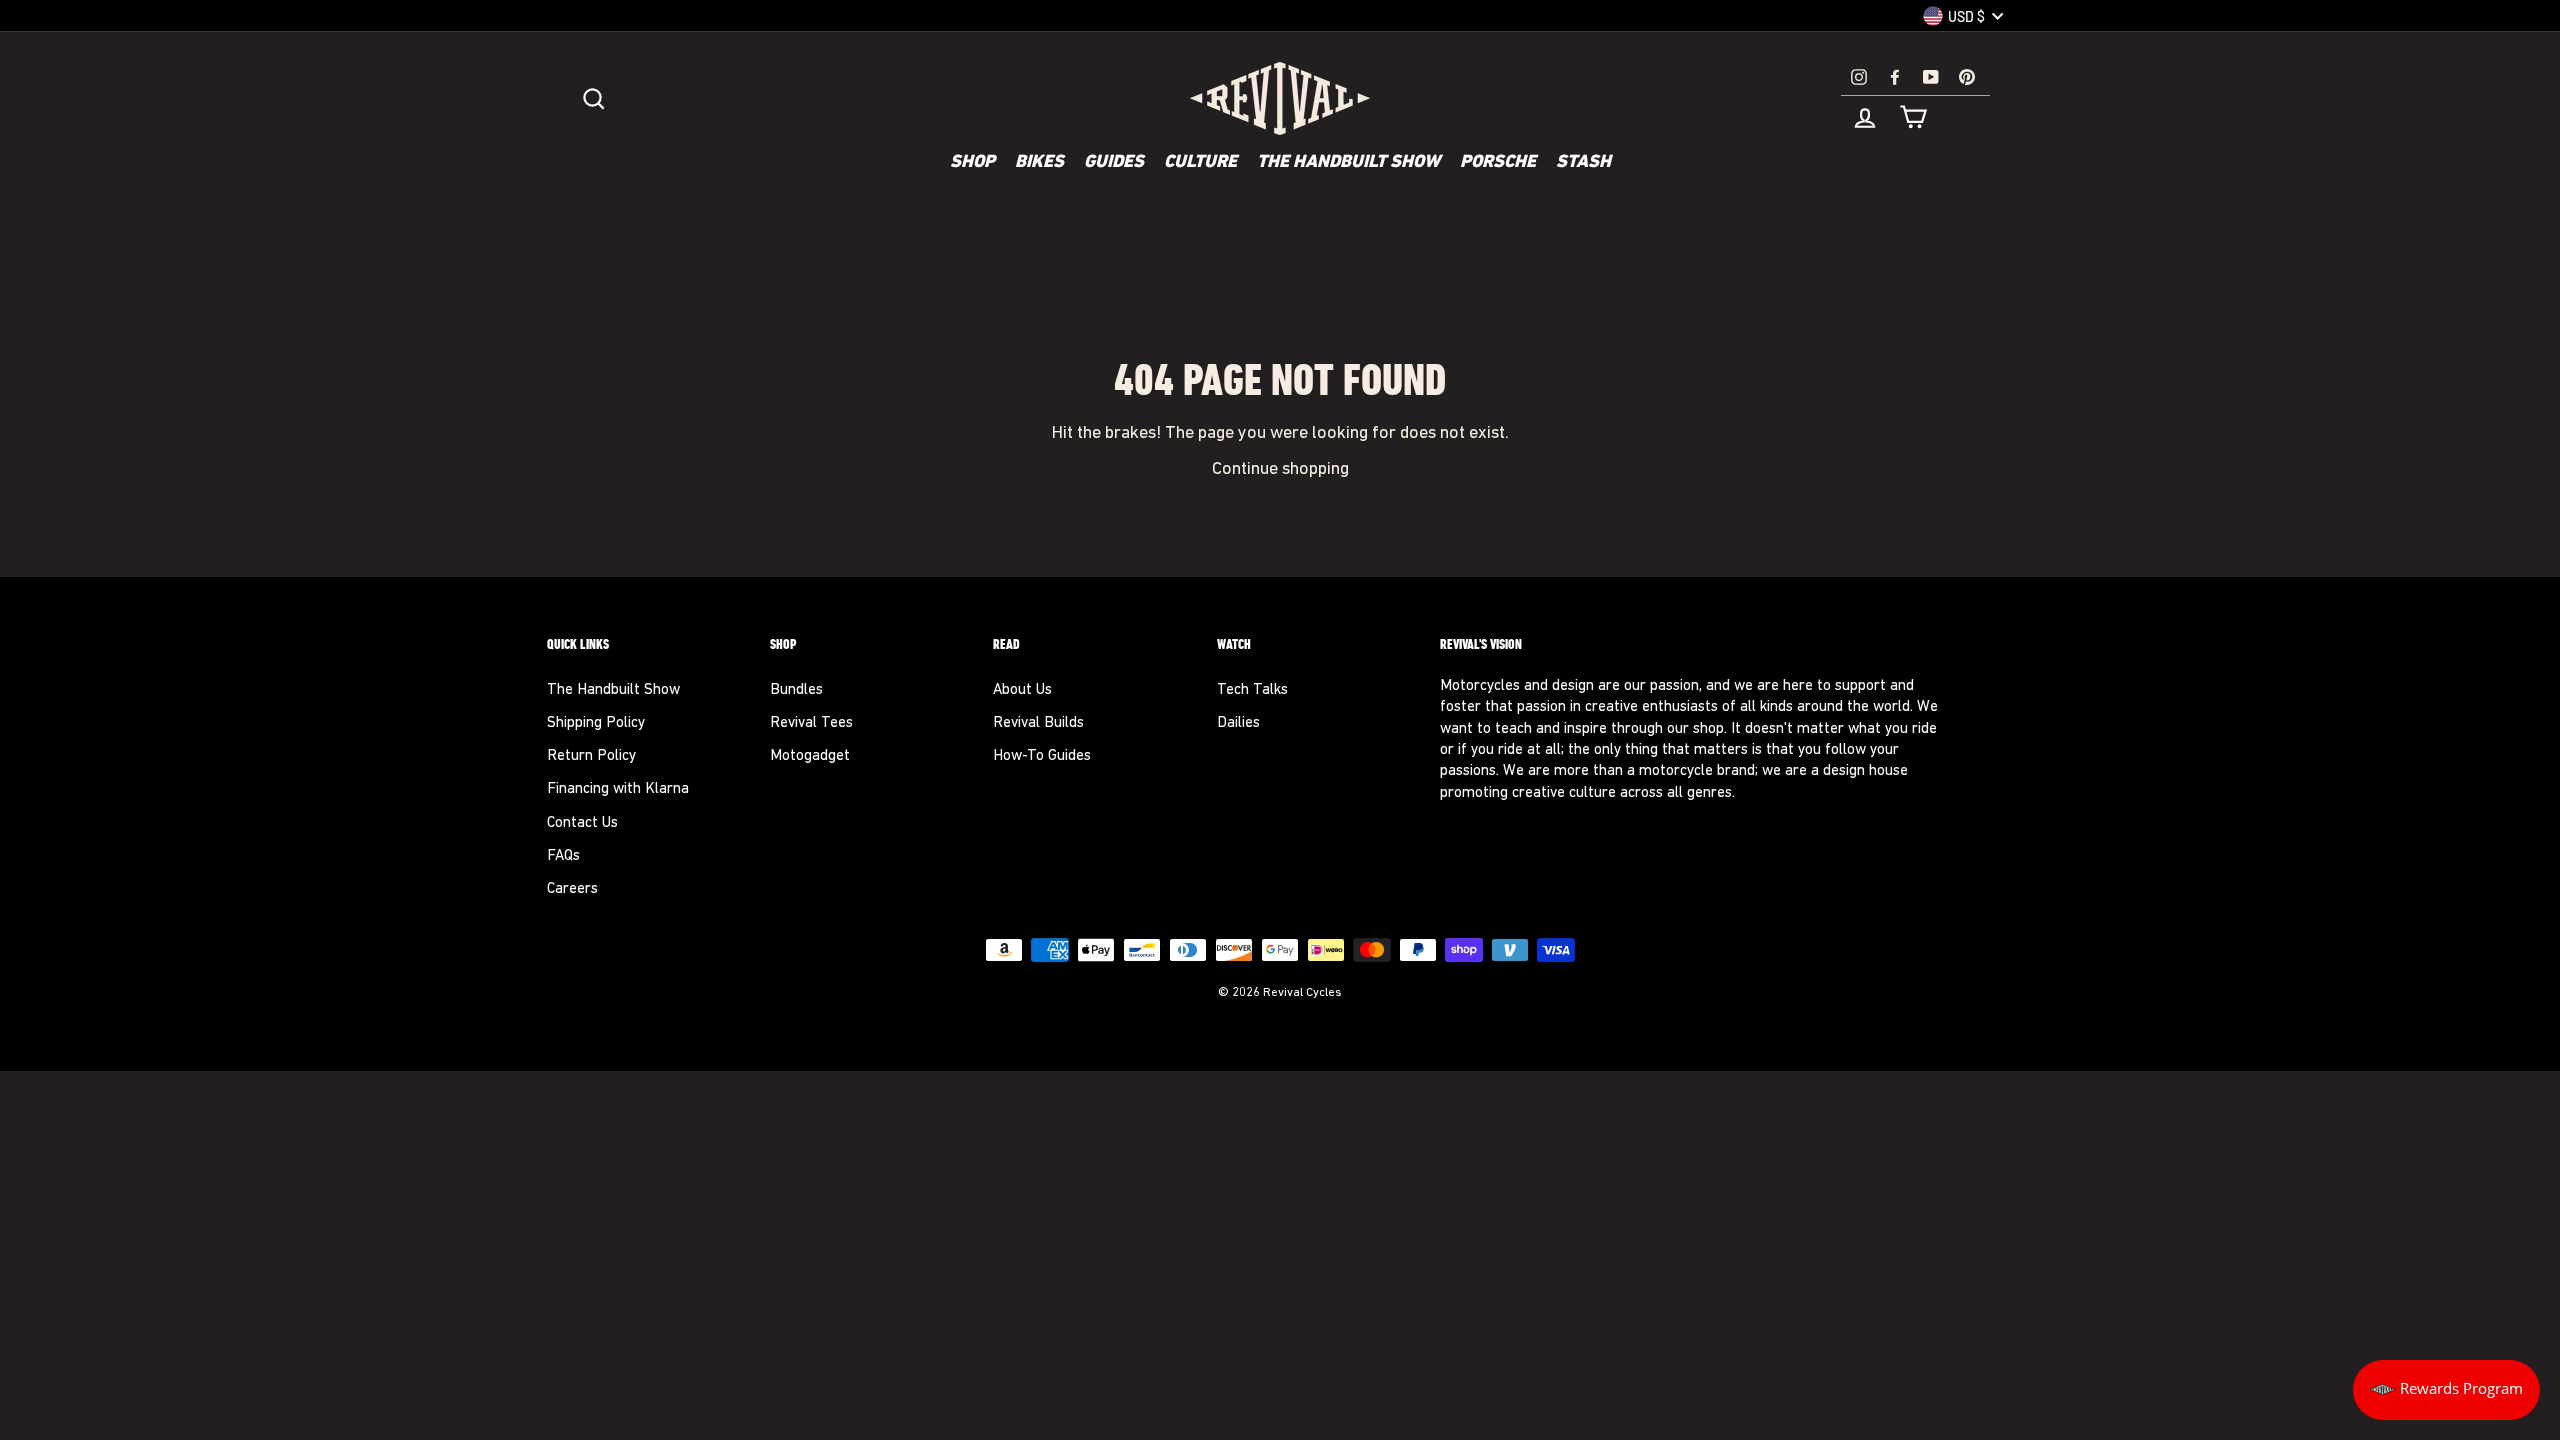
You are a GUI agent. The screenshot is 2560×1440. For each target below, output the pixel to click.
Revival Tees (811, 723)
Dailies (1238, 723)
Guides (1114, 163)
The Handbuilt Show (1348, 163)
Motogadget (810, 756)
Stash (1583, 163)
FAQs (563, 856)
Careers (572, 889)
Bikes (1039, 163)
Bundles (796, 690)
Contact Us (582, 823)
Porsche (1498, 163)
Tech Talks (1252, 690)
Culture (1200, 163)
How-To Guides (1042, 756)
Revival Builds (1038, 723)
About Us (1022, 690)
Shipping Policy (596, 723)
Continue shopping (1280, 469)
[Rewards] (2446, 1390)
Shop (972, 163)
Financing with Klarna (618, 789)
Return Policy (591, 756)
